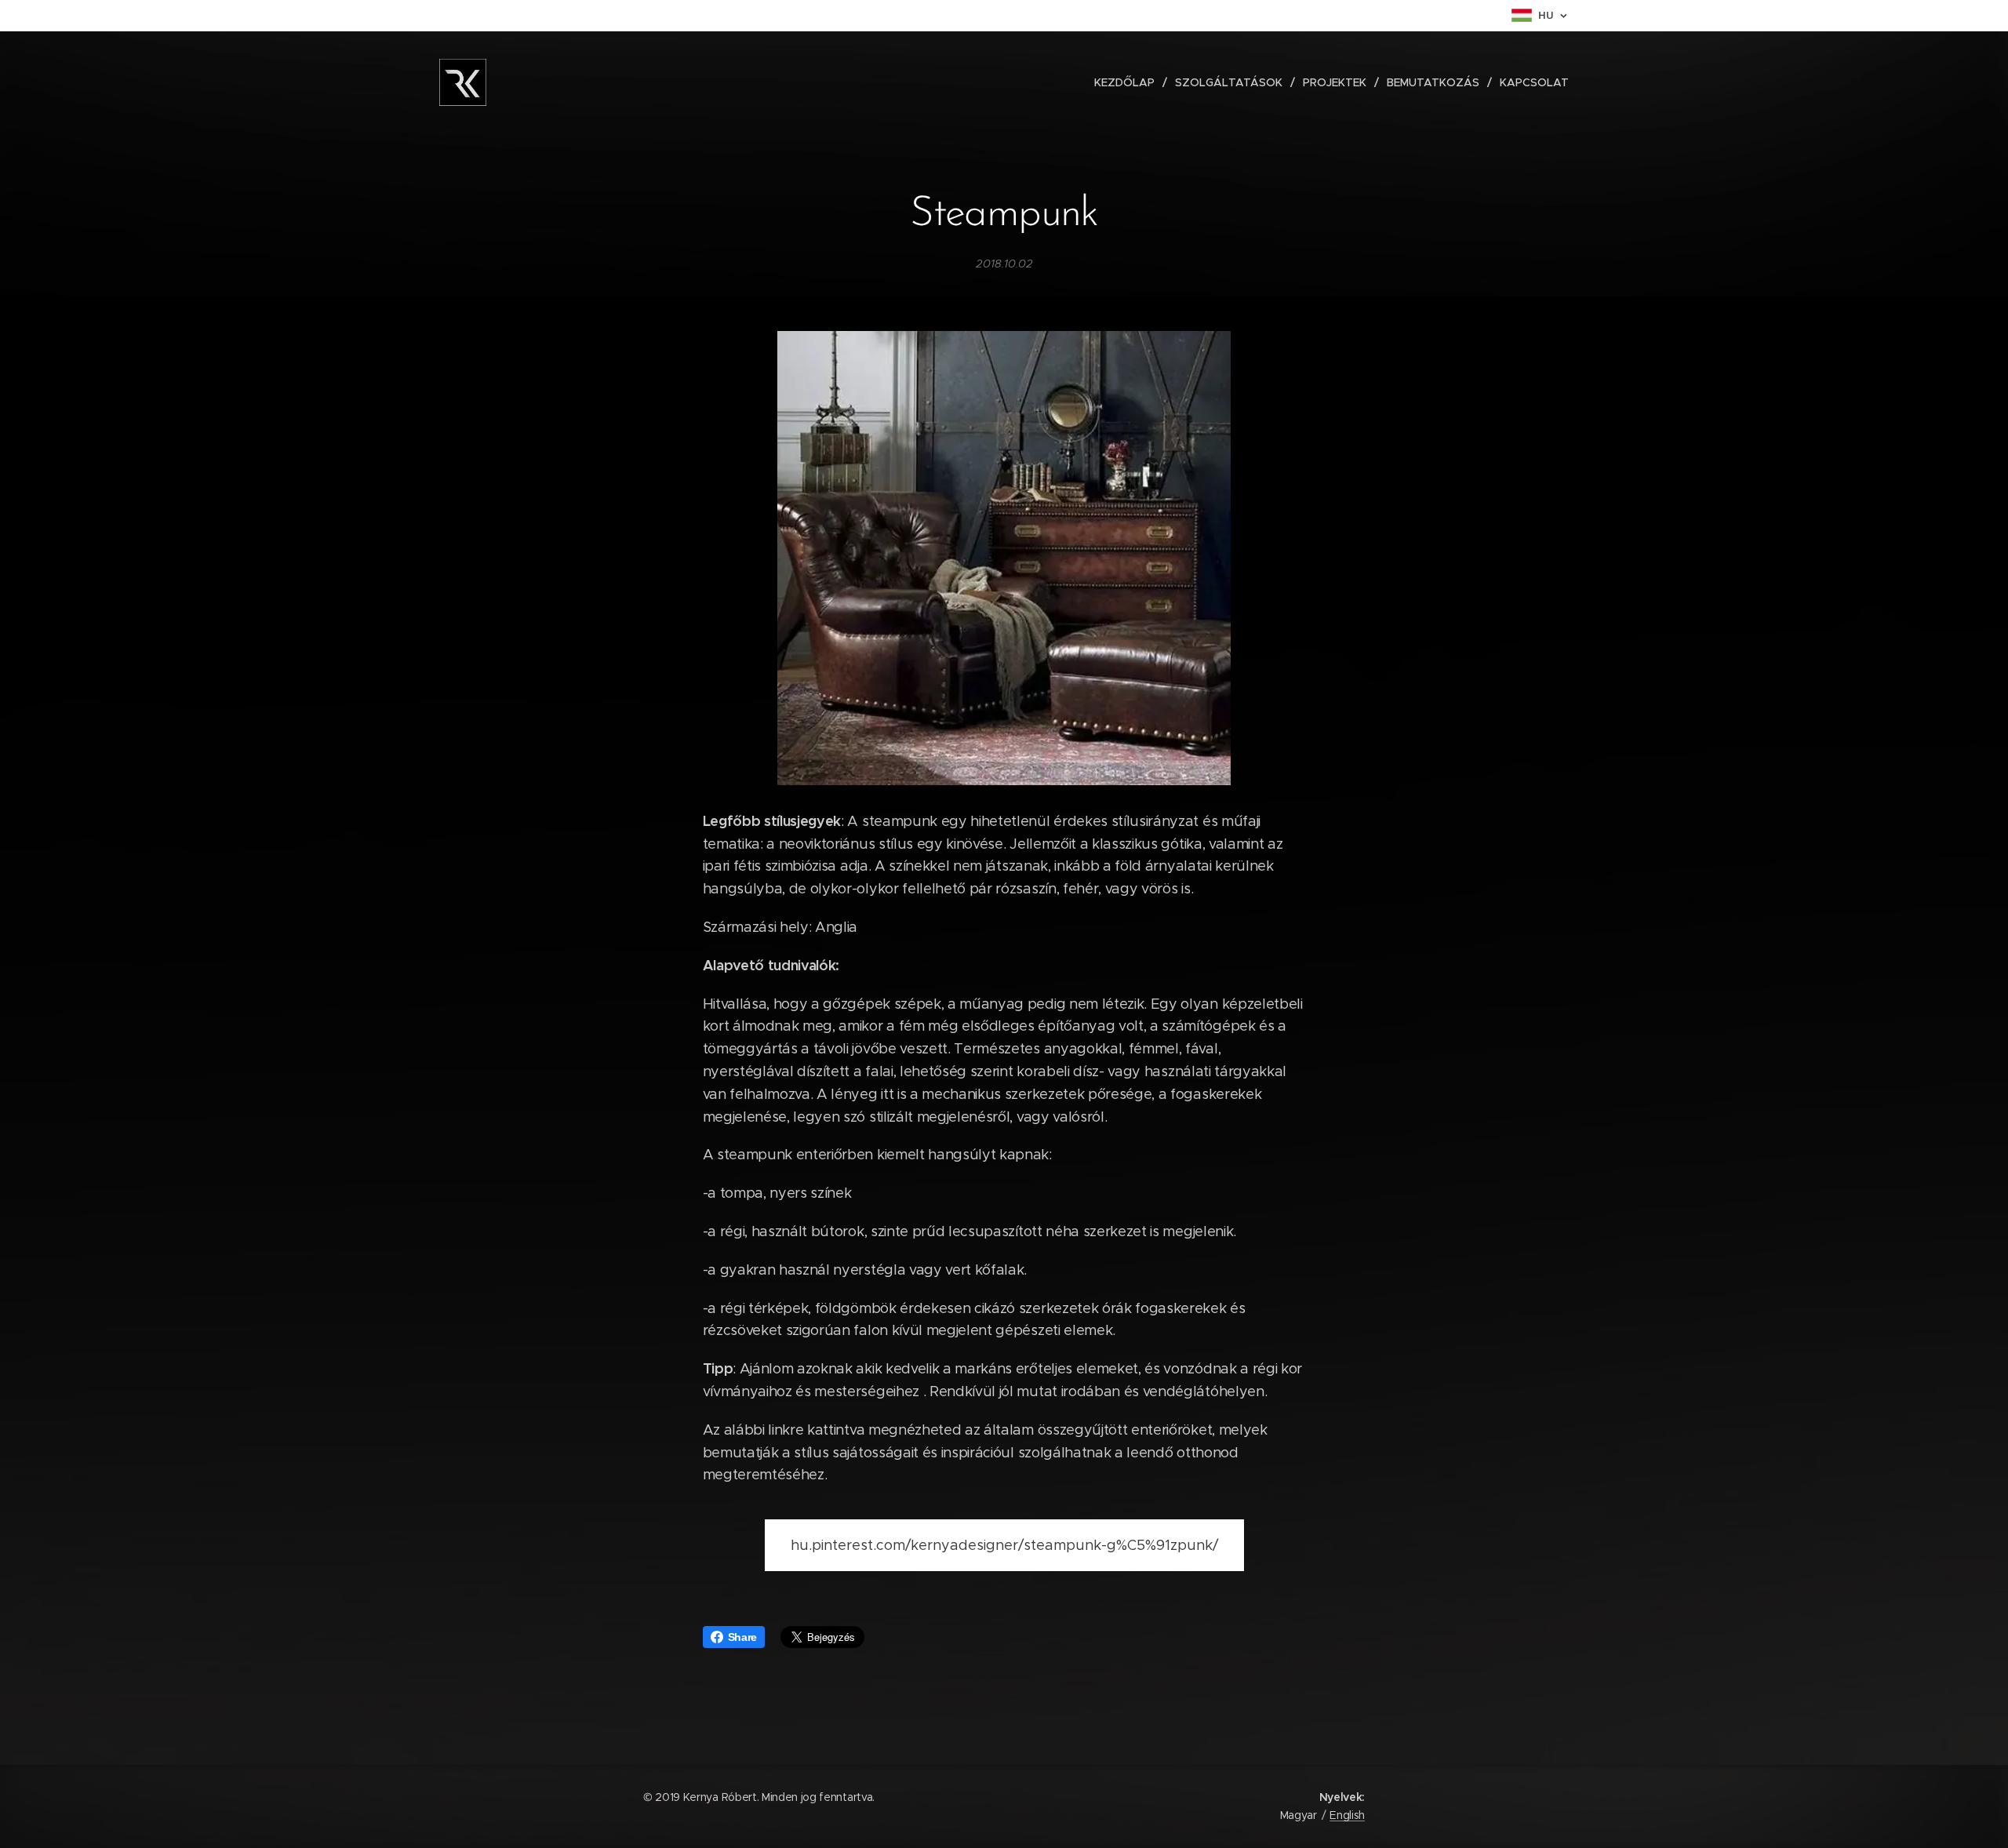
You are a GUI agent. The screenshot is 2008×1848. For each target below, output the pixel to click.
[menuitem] (1129, 82)
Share (742, 1637)
